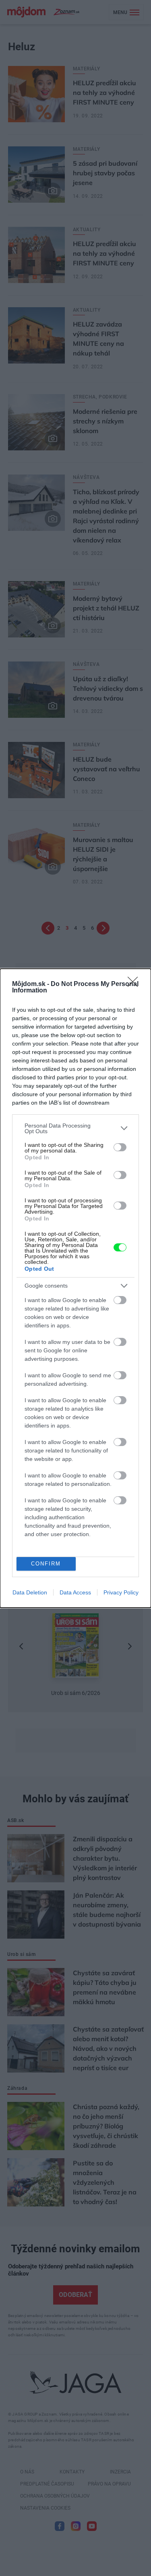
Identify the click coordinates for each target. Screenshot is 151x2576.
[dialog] (75, 1288)
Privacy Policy (121, 1592)
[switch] (120, 1147)
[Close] (135, 984)
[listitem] (75, 1128)
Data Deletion (30, 1592)
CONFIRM (46, 1564)
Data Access (75, 1592)
